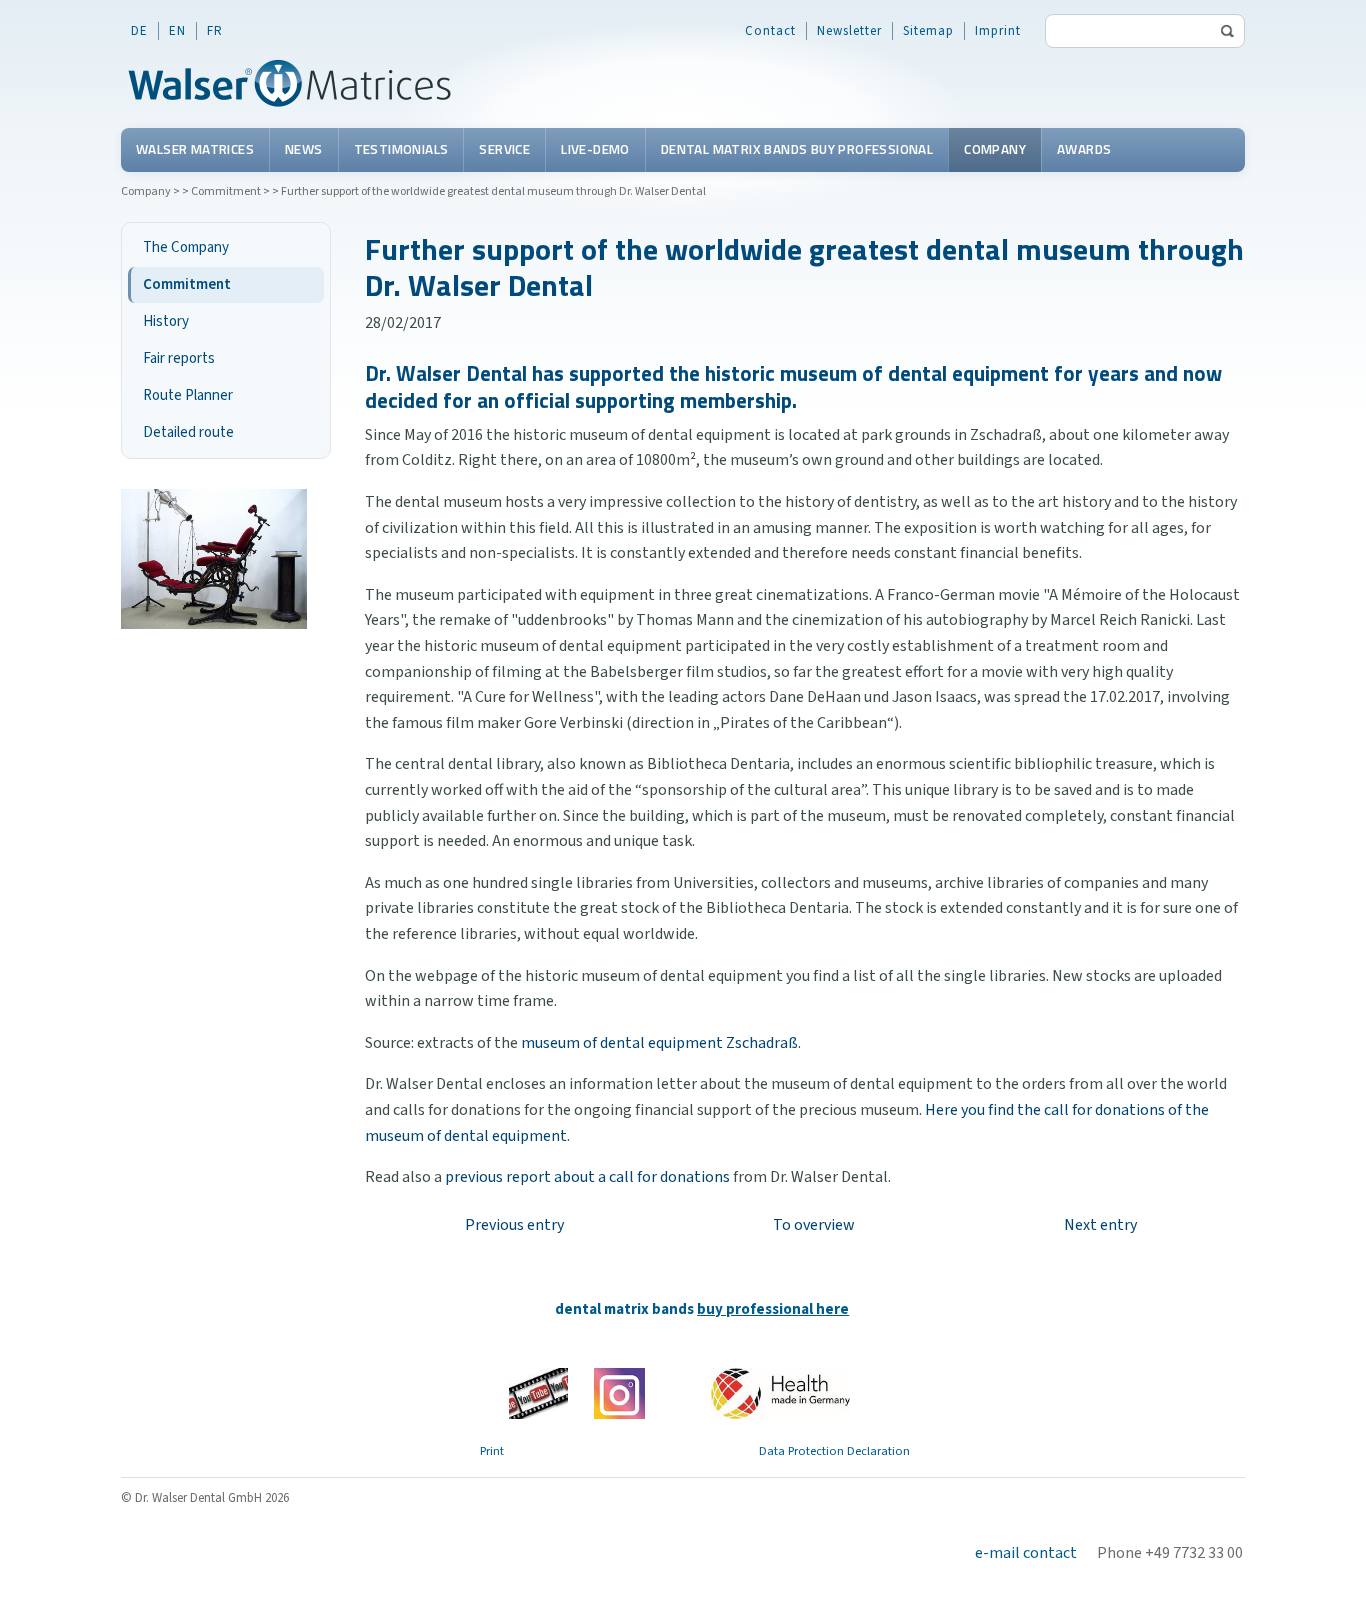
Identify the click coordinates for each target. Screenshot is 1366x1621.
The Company (186, 247)
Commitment (226, 191)
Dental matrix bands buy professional (797, 149)
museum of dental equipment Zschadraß (659, 1043)
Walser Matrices (195, 149)
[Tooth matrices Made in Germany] (780, 1393)
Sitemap (928, 31)
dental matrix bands (702, 1309)
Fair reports (179, 358)
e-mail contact (1026, 1553)
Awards (1084, 149)
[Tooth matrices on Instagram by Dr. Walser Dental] (619, 1393)
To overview (814, 1225)
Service (504, 149)
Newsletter (849, 31)
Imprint (998, 31)
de (139, 31)
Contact (770, 31)
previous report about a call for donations (587, 1177)
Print (492, 1451)
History (166, 321)
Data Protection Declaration (834, 1451)
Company (995, 149)
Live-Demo (595, 149)
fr (215, 31)
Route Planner (188, 395)
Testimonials (401, 149)
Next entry (1100, 1225)
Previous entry (514, 1225)
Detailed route (188, 432)
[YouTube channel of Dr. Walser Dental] (538, 1393)
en (177, 31)
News (304, 149)
